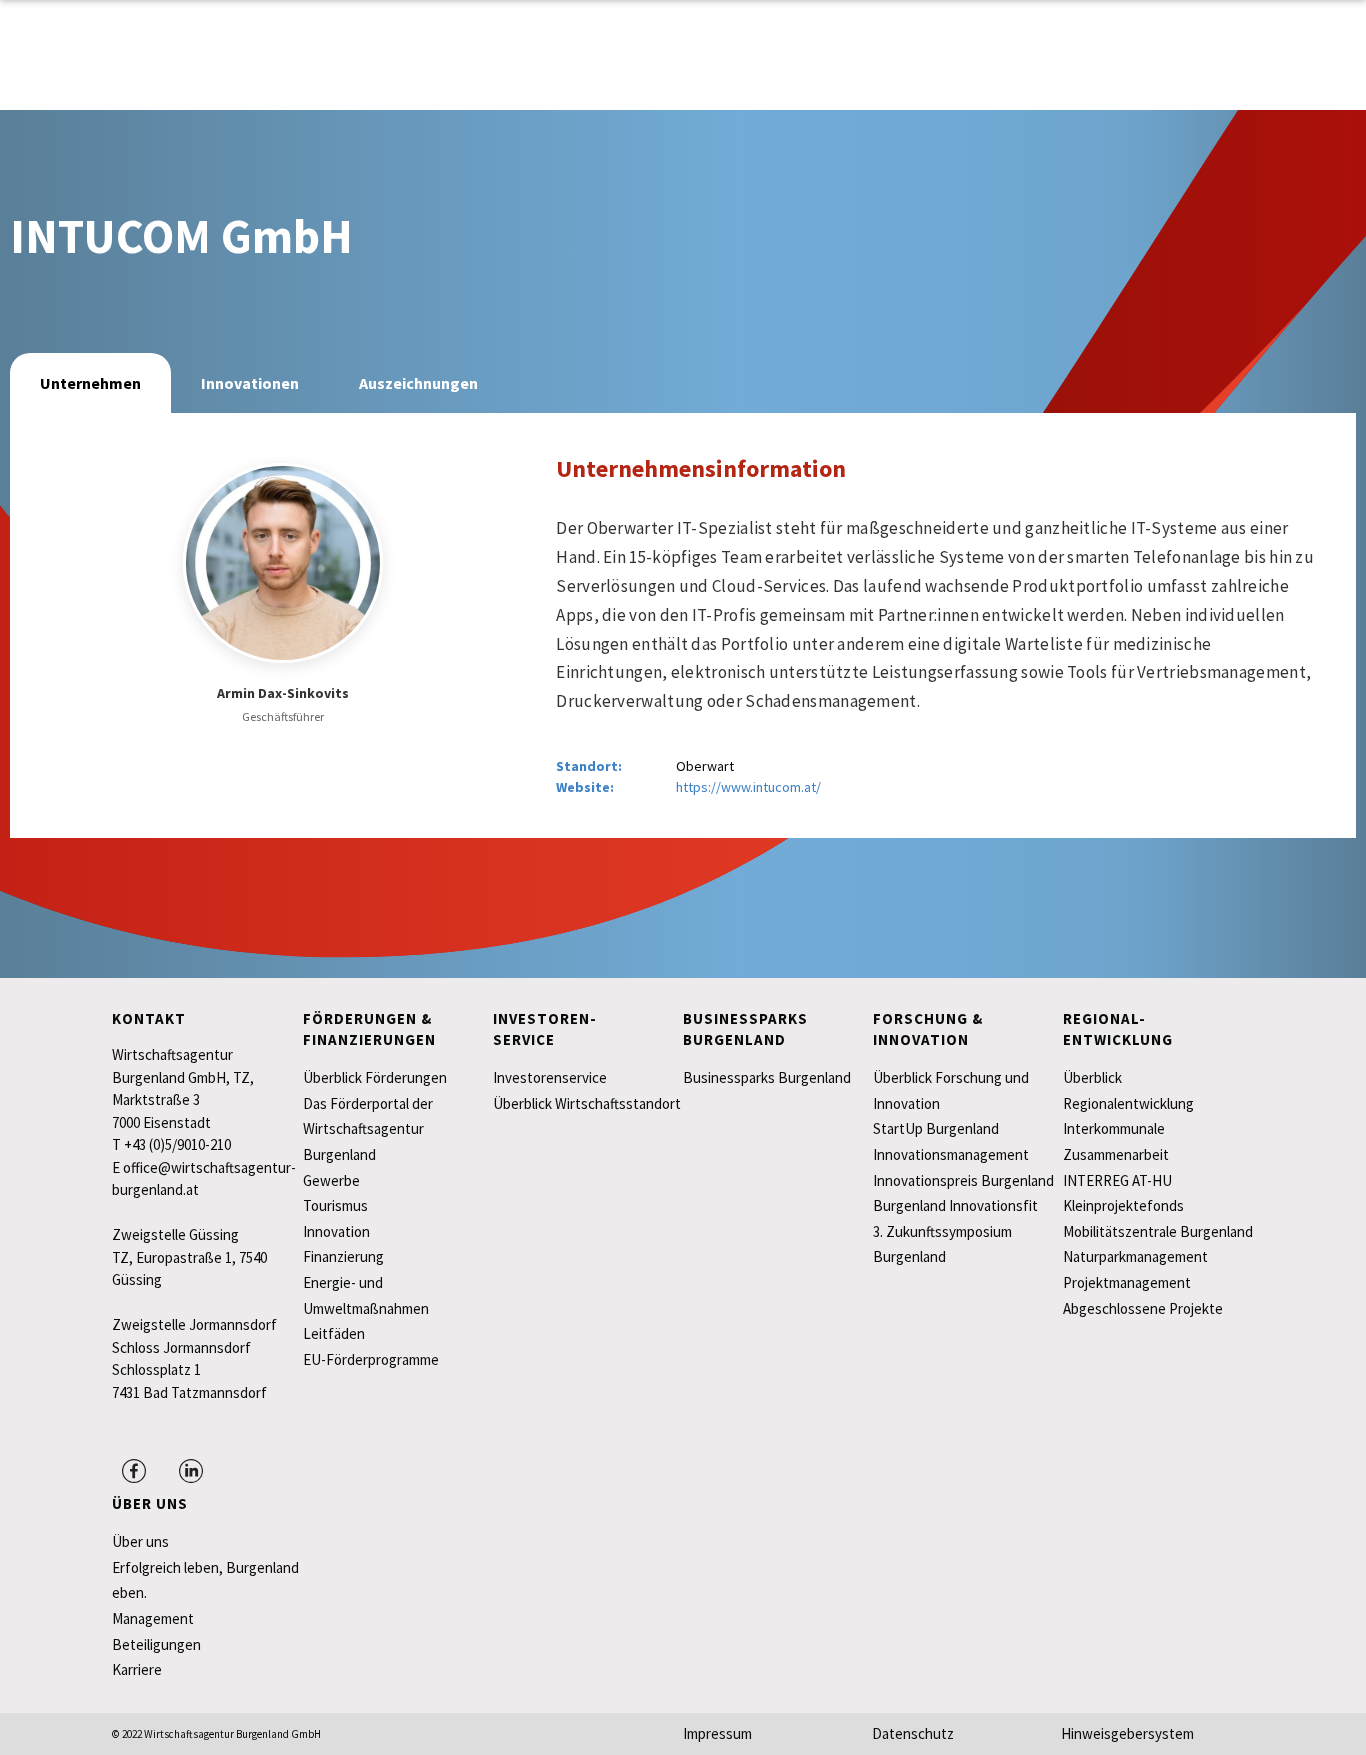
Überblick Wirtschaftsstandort (587, 1103)
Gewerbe (331, 1180)
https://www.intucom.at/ (748, 787)
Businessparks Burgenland (767, 1077)
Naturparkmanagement (1135, 1256)
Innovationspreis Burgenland (963, 1180)
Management (153, 1618)
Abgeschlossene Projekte (1143, 1308)
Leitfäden (334, 1333)
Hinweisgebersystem (1127, 1733)
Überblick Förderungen (375, 1077)
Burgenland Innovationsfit (955, 1205)
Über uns (140, 1541)
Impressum (717, 1733)
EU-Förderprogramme (371, 1359)
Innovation (336, 1231)
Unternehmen (90, 383)
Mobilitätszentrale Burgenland (1158, 1231)
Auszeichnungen (418, 383)
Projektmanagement (1127, 1282)
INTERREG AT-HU (1117, 1180)
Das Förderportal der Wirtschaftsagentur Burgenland (368, 1129)
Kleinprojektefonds (1123, 1205)
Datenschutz (913, 1733)
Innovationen (250, 383)
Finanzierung (343, 1256)
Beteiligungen (156, 1644)
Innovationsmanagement (951, 1154)
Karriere (137, 1669)
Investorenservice (550, 1077)
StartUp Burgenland (936, 1128)
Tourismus (335, 1205)
